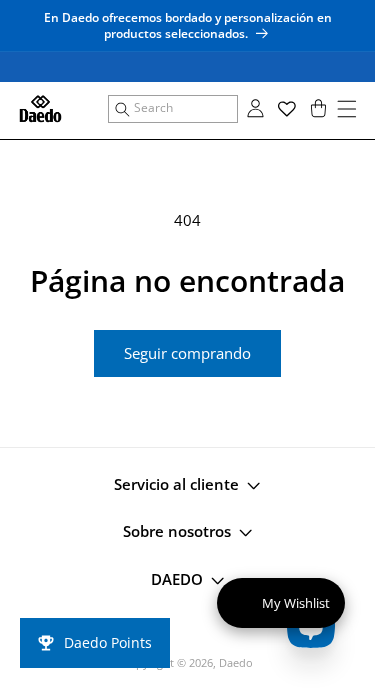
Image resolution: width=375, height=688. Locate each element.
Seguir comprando (187, 353)
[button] (173, 109)
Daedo (236, 662)
